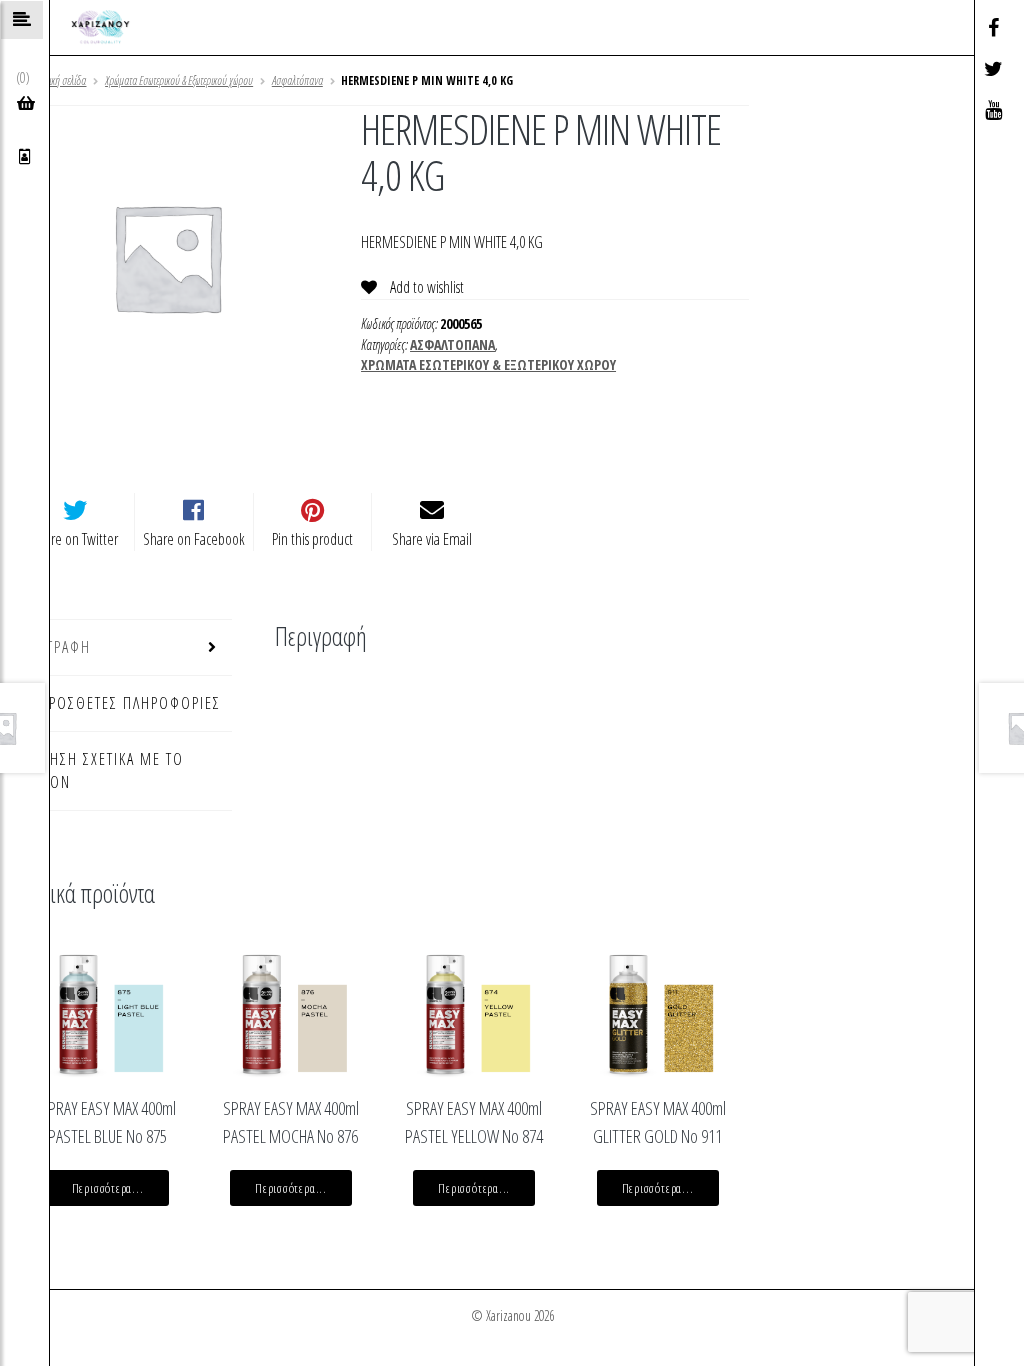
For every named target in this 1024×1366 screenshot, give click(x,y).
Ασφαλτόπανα (297, 80)
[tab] (124, 648)
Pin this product (312, 539)
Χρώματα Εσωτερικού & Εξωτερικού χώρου (179, 80)
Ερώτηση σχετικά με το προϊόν (100, 770)
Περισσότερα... (108, 1188)
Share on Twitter (74, 539)
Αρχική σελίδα (61, 80)
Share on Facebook (194, 539)
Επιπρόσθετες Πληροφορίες (118, 703)
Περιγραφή (53, 647)
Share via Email (432, 539)
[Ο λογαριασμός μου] (24, 156)
